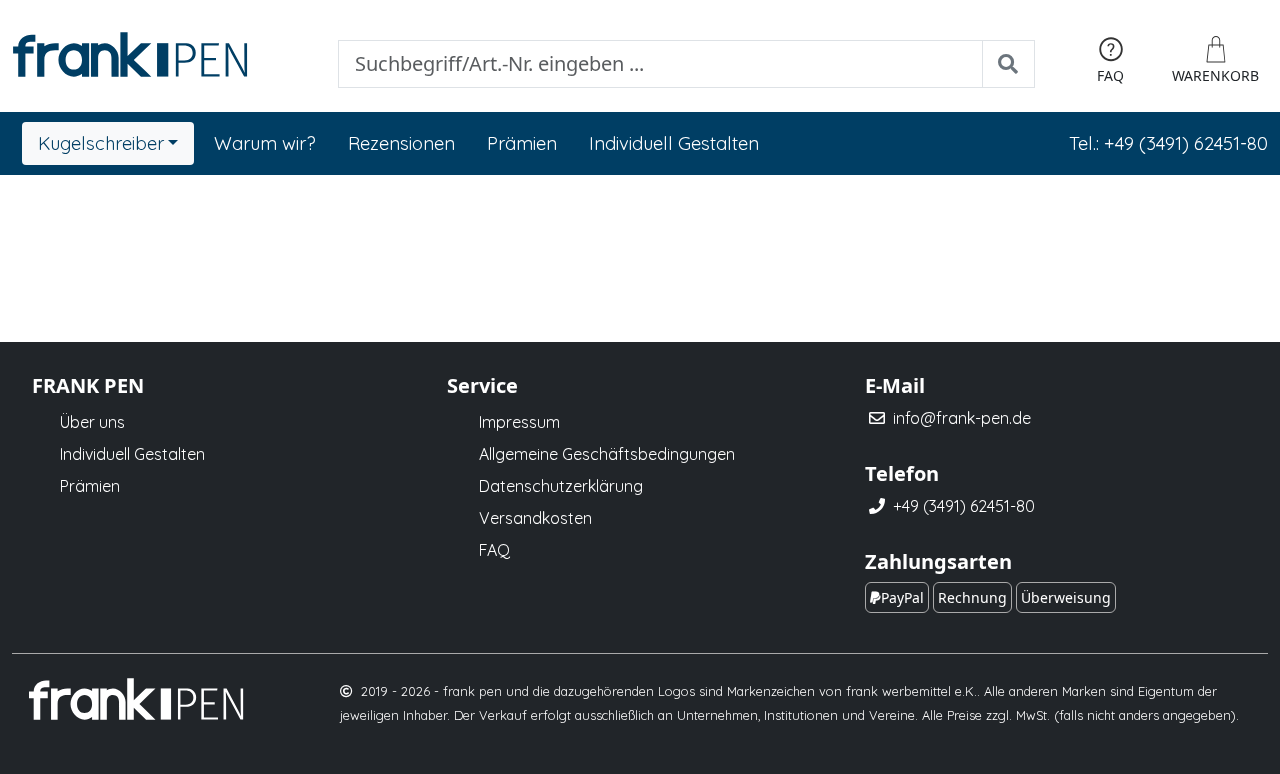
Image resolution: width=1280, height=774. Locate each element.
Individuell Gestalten (674, 143)
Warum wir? (265, 143)
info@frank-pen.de (962, 418)
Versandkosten (535, 518)
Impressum (519, 422)
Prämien (522, 143)
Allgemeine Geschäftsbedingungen (607, 454)
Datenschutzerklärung (561, 486)
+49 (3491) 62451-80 (964, 506)
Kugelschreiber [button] (101, 143)
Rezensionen (401, 143)
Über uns (92, 422)
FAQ (494, 550)
